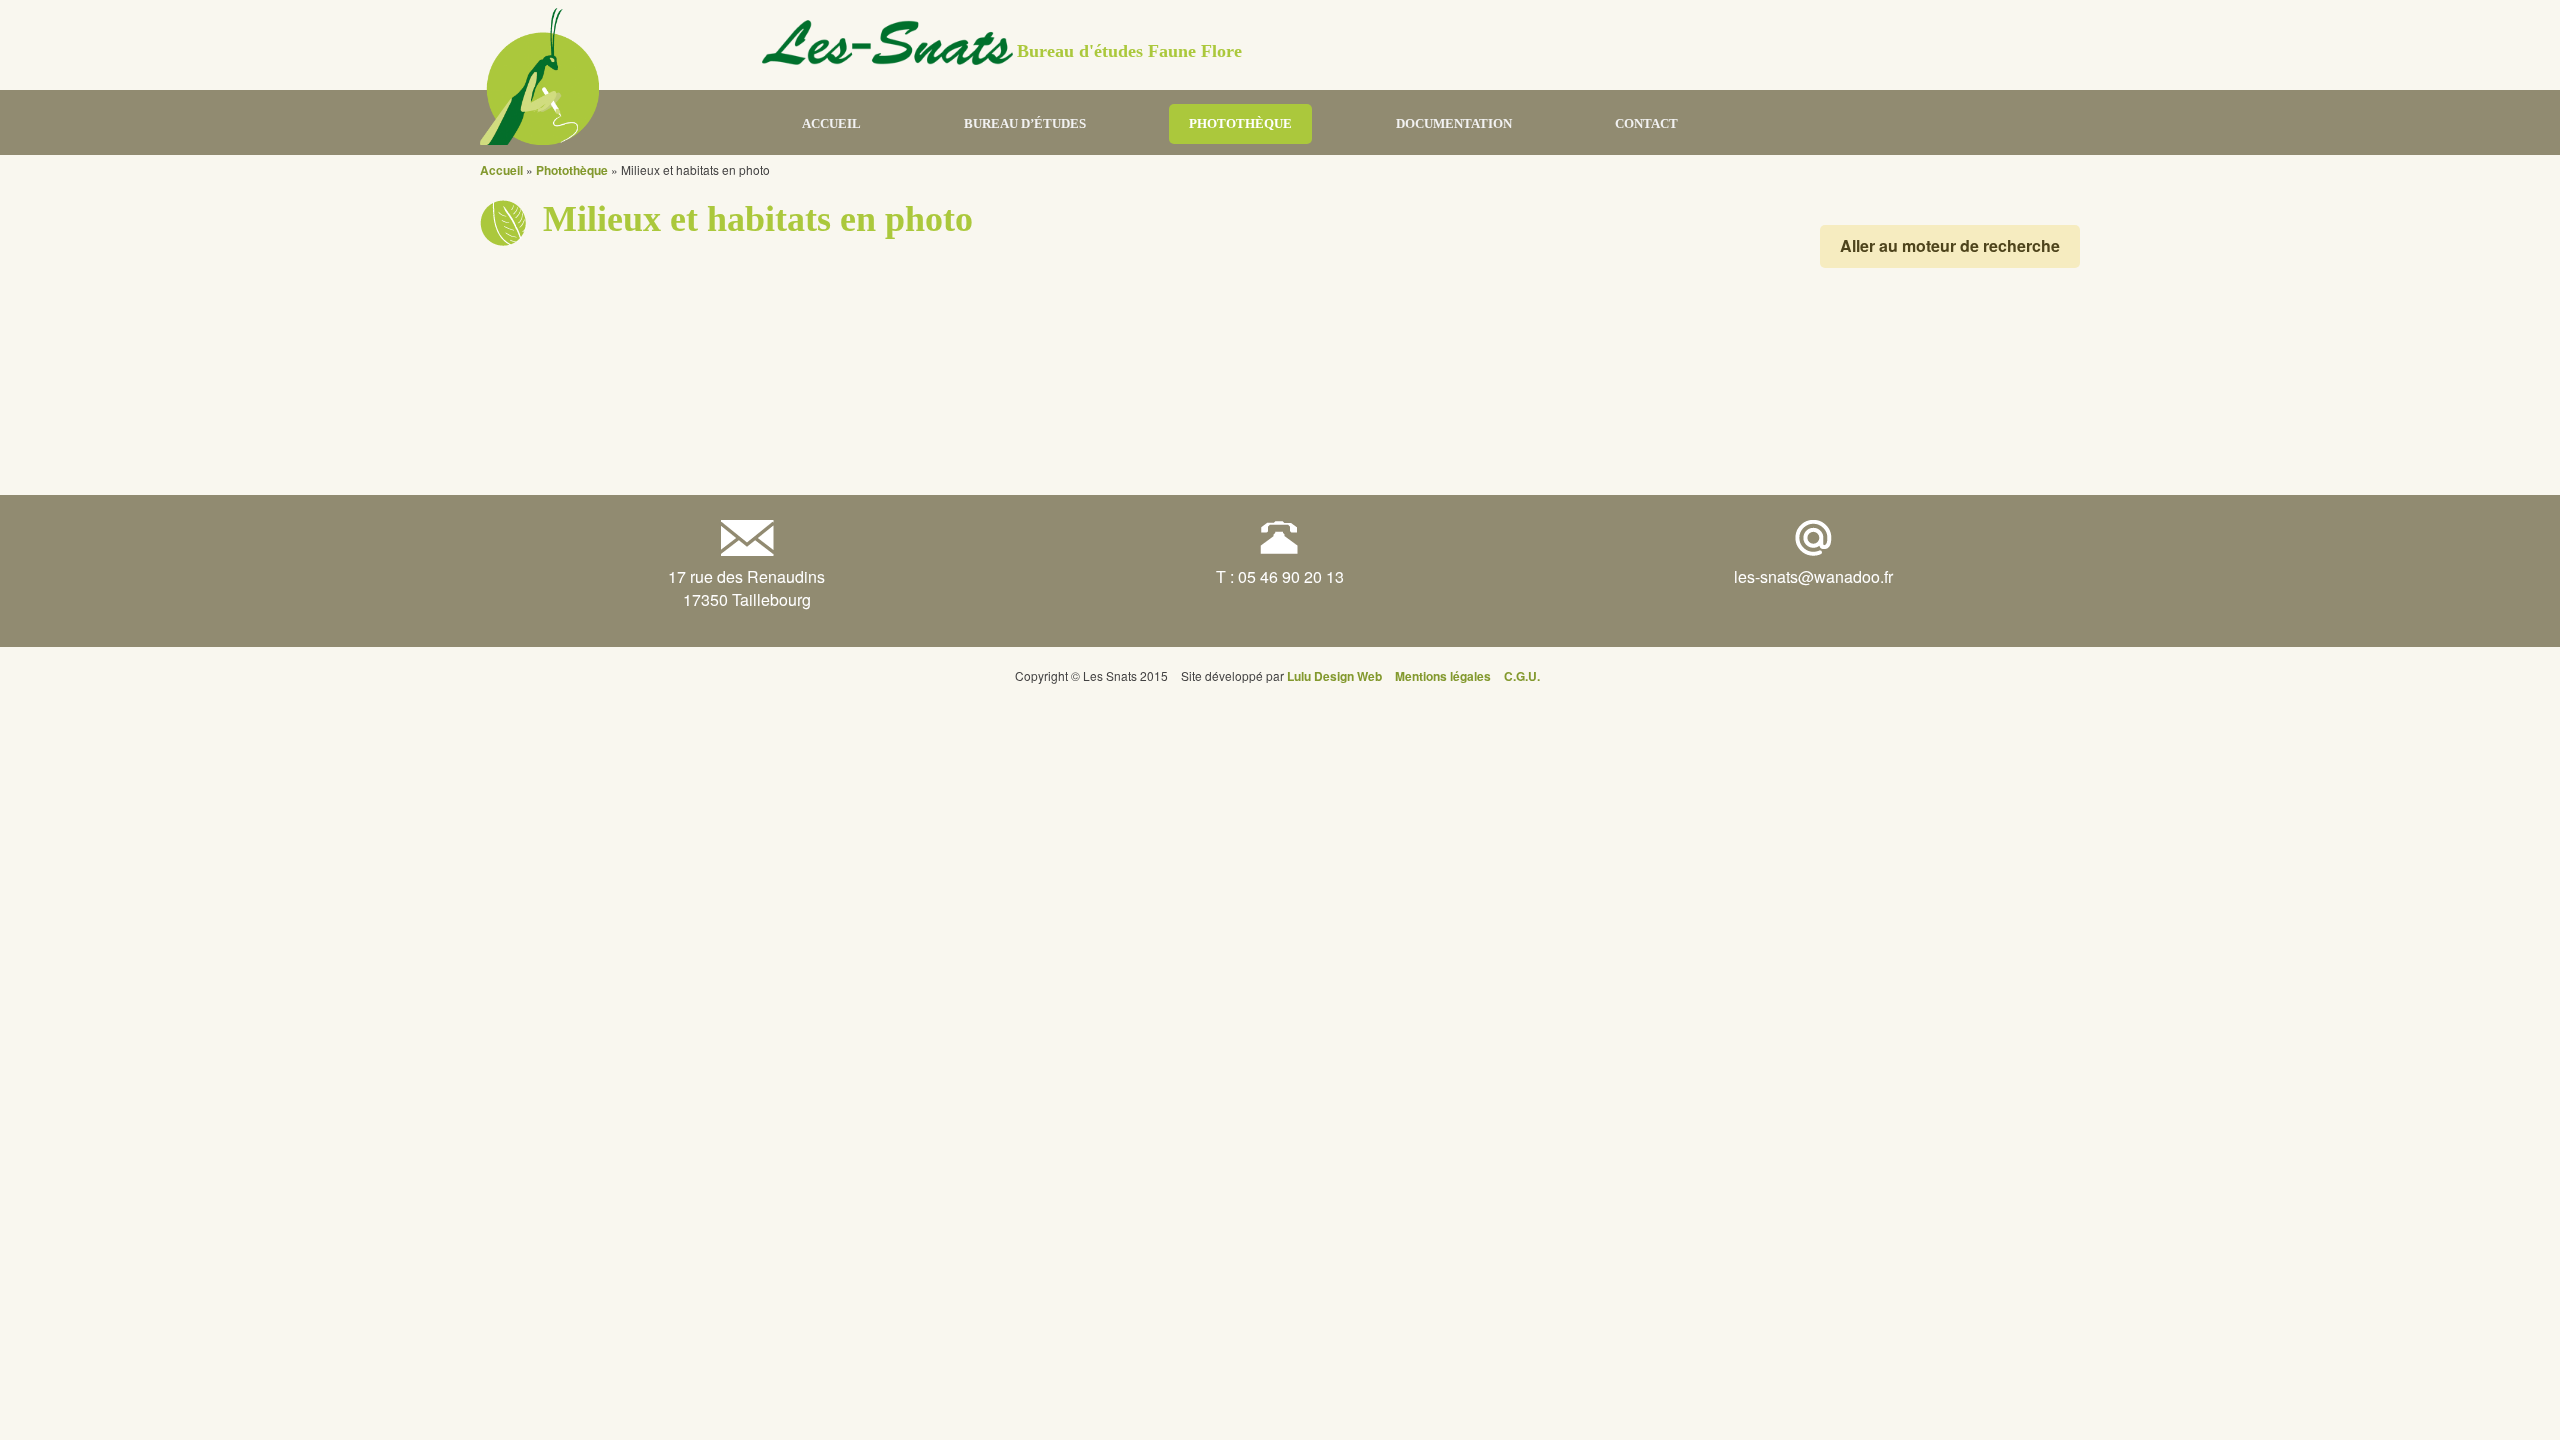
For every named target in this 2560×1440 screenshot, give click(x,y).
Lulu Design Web (1334, 676)
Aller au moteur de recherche (1950, 245)
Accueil (831, 123)
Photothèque (1240, 123)
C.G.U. (1522, 676)
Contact (1646, 123)
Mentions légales (1443, 676)
